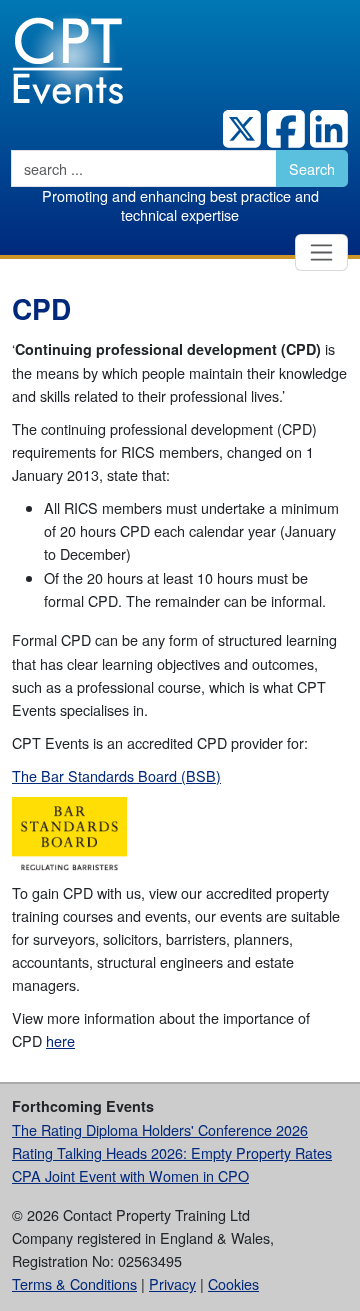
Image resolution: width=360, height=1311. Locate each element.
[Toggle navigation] (321, 252)
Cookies (233, 1283)
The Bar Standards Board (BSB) (116, 775)
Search (312, 168)
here (60, 1040)
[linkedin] (326, 128)
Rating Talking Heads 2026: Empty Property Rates (172, 1152)
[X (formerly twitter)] (239, 128)
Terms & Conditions (74, 1283)
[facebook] (283, 128)
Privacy (172, 1283)
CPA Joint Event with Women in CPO (130, 1175)
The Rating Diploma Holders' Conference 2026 (160, 1129)
